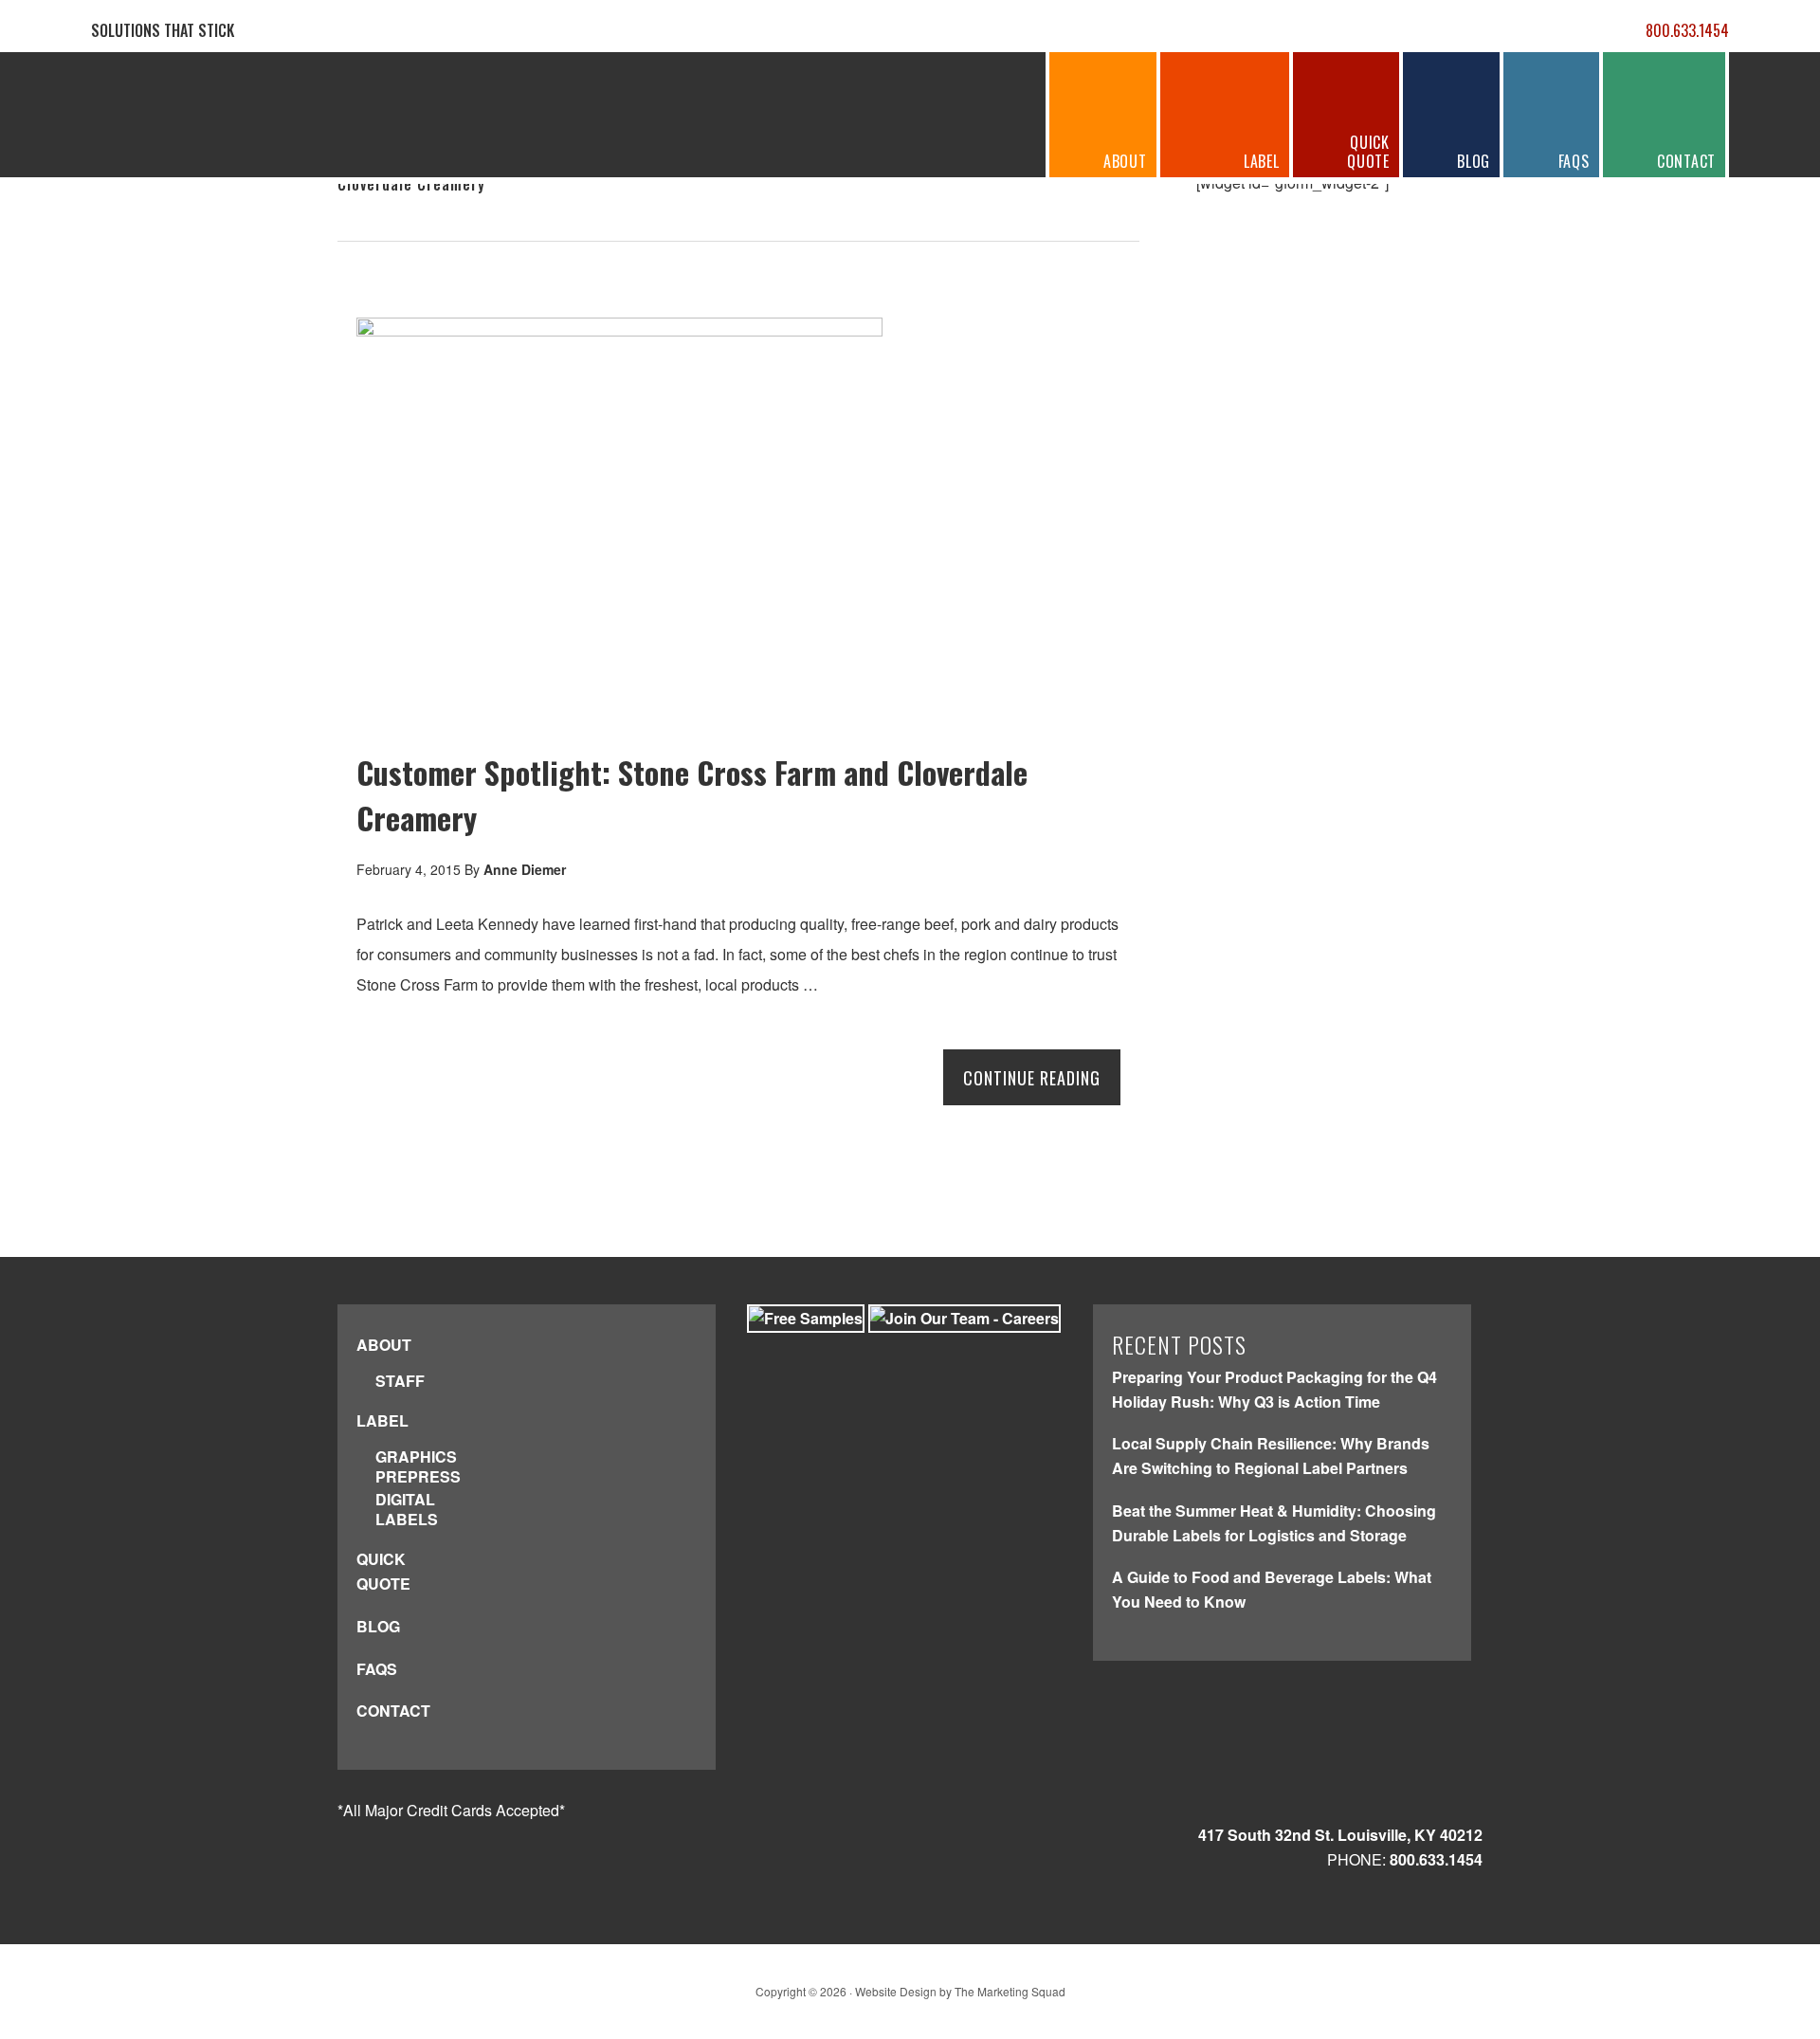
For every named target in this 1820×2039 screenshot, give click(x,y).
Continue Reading (1032, 1078)
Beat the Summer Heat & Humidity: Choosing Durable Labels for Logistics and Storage (1274, 1523)
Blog (378, 1626)
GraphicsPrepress (418, 1467)
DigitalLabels (407, 1510)
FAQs (377, 1669)
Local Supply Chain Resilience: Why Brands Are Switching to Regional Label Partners (1271, 1456)
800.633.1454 (1687, 30)
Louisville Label (215, 116)
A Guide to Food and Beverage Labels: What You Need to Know (1272, 1589)
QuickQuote (383, 1571)
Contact (393, 1711)
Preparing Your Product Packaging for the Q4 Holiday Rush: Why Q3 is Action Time (1274, 1389)
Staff (400, 1382)
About (384, 1345)
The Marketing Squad (1010, 1991)
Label (382, 1420)
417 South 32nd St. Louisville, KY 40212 (1340, 1835)
